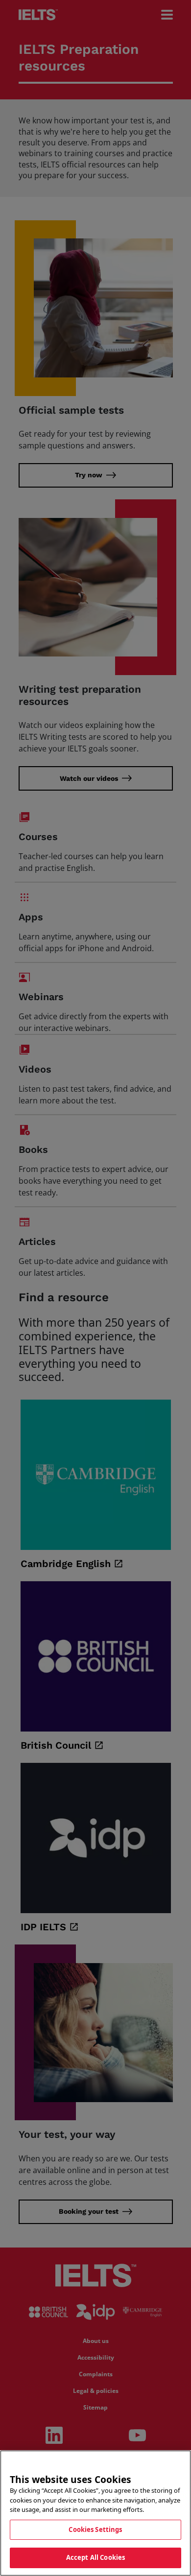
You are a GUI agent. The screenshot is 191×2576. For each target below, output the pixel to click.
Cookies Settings (95, 2529)
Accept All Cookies (95, 2557)
